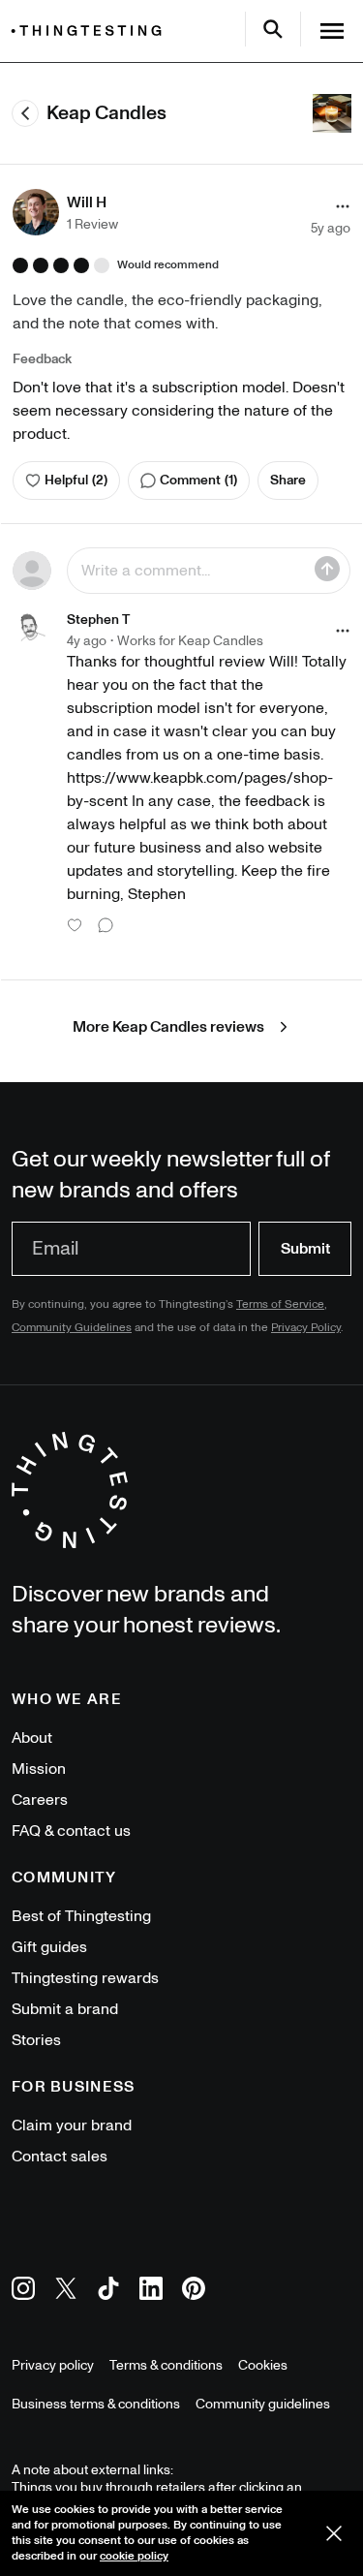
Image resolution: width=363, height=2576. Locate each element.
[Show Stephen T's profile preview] (32, 629)
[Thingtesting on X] (66, 2292)
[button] (65, 212)
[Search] (273, 29)
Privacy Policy (306, 1328)
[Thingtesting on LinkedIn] (151, 2292)
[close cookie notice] (334, 2533)
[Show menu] (332, 31)
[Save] (327, 569)
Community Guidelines (72, 1328)
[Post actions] (343, 206)
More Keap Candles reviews (168, 1027)
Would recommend (168, 265)
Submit (305, 1249)
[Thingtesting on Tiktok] (108, 2292)
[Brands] (91, 31)
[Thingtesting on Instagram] (23, 2292)
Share (288, 480)
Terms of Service (280, 1304)
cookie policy (134, 2556)
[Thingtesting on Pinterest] (194, 2292)
